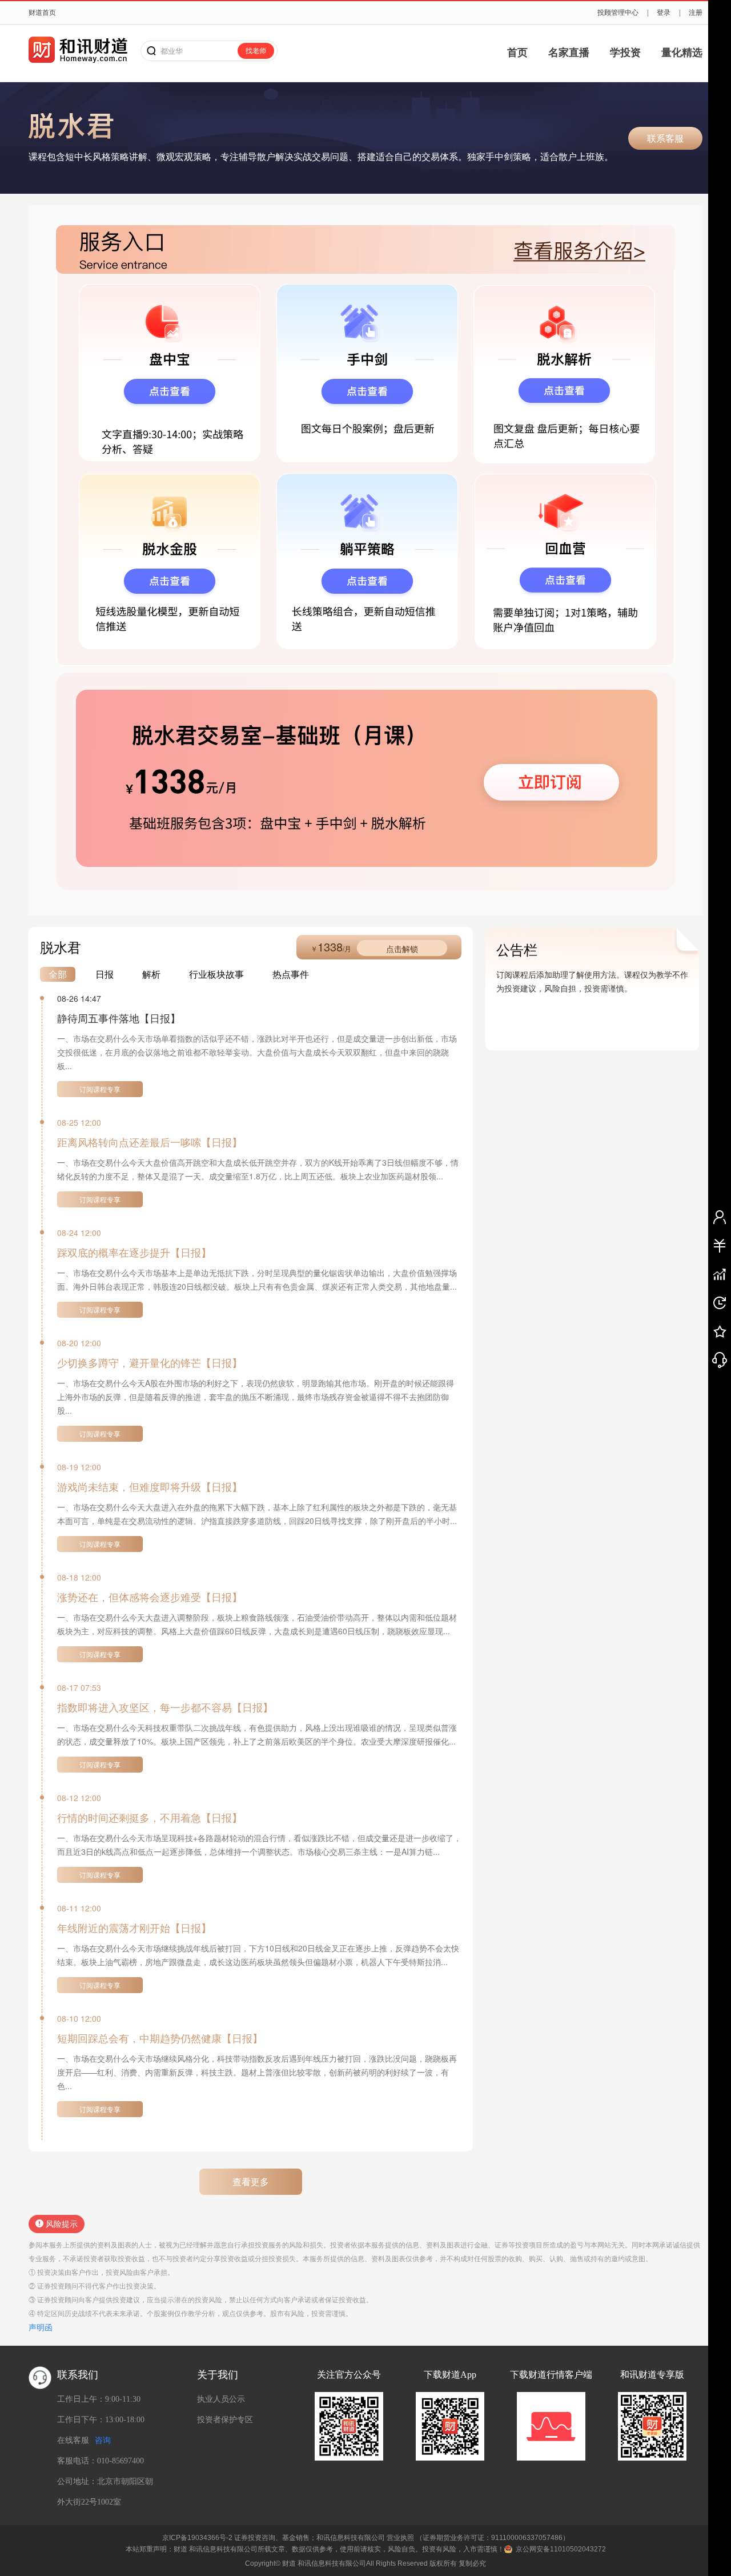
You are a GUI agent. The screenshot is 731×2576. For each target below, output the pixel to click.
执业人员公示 (221, 2399)
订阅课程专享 (100, 1089)
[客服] (720, 1359)
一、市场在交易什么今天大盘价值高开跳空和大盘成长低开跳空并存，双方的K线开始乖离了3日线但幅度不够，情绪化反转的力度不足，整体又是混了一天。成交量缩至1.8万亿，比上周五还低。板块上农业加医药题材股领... (258, 1169)
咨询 (103, 2440)
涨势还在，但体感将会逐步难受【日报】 (150, 1597)
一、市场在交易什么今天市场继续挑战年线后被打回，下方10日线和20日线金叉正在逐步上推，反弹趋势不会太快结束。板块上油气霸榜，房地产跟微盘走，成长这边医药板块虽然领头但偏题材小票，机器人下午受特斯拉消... (258, 1955)
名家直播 (569, 53)
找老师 (256, 51)
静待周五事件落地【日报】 (119, 1018)
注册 (696, 13)
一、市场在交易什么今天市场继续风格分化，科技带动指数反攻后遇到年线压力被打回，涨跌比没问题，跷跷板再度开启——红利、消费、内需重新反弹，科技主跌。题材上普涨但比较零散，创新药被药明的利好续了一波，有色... (257, 2072)
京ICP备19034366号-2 (197, 2538)
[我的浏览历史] (720, 1302)
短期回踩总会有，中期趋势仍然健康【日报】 (160, 2038)
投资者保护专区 (225, 2420)
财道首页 (42, 13)
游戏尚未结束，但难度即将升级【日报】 (150, 1486)
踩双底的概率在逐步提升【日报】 (134, 1252)
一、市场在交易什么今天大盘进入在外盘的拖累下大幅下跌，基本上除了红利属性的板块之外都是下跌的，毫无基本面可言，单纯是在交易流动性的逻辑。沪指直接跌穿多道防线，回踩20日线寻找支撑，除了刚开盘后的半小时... (257, 1514)
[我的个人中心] (720, 1217)
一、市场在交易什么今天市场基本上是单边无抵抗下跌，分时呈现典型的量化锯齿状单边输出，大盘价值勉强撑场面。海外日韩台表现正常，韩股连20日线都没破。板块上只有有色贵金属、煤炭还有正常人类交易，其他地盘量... (257, 1279)
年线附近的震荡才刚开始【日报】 (134, 1927)
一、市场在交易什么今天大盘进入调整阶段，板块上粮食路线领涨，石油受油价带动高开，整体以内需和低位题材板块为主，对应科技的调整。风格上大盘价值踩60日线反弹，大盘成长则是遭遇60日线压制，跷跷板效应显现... (257, 1624)
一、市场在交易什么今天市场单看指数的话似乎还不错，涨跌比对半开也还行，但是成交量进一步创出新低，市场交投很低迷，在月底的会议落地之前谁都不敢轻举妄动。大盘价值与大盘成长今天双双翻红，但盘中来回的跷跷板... (257, 1052)
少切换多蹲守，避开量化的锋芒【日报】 (150, 1362)
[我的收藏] (720, 1331)
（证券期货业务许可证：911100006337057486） (493, 2538)
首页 (517, 53)
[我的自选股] (720, 1274)
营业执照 (400, 2538)
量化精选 (682, 53)
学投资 (625, 53)
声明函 (41, 2327)
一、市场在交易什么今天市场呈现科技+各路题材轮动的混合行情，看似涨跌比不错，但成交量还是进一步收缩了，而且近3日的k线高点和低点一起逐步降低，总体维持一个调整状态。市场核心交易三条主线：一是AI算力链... (259, 1845)
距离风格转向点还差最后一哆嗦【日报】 (150, 1142)
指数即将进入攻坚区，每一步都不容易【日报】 (165, 1707)
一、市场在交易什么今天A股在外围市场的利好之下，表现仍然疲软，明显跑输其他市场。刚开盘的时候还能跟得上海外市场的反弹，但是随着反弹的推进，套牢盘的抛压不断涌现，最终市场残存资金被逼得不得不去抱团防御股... (256, 1397)
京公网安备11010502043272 (561, 2549)
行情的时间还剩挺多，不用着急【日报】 (150, 1817)
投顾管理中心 (618, 13)
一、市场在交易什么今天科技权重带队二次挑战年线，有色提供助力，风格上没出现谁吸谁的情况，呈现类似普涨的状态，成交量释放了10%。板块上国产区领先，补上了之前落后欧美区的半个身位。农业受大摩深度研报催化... (257, 1734)
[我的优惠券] (720, 1245)
